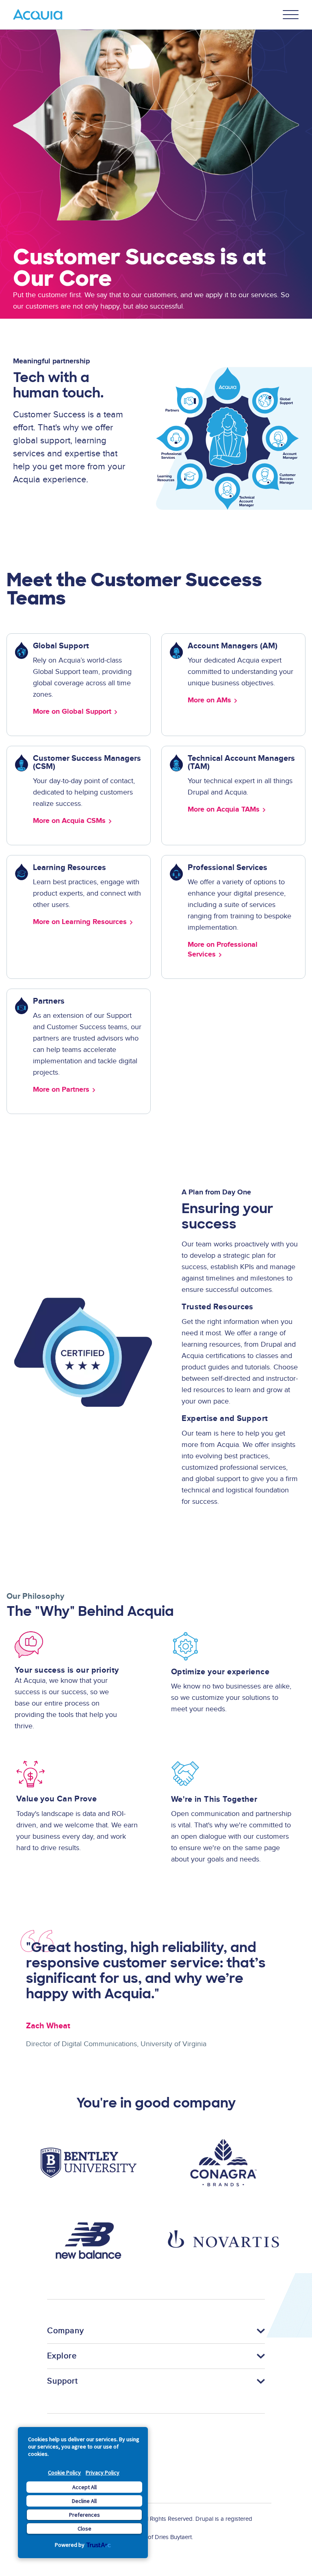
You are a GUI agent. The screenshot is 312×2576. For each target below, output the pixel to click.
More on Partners (61, 1090)
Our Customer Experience (55, 497)
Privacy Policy (103, 2472)
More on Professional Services (223, 950)
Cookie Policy (64, 2472)
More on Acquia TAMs (224, 810)
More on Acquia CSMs (69, 821)
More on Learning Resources (80, 922)
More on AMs (209, 700)
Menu (291, 15)
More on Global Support (72, 712)
